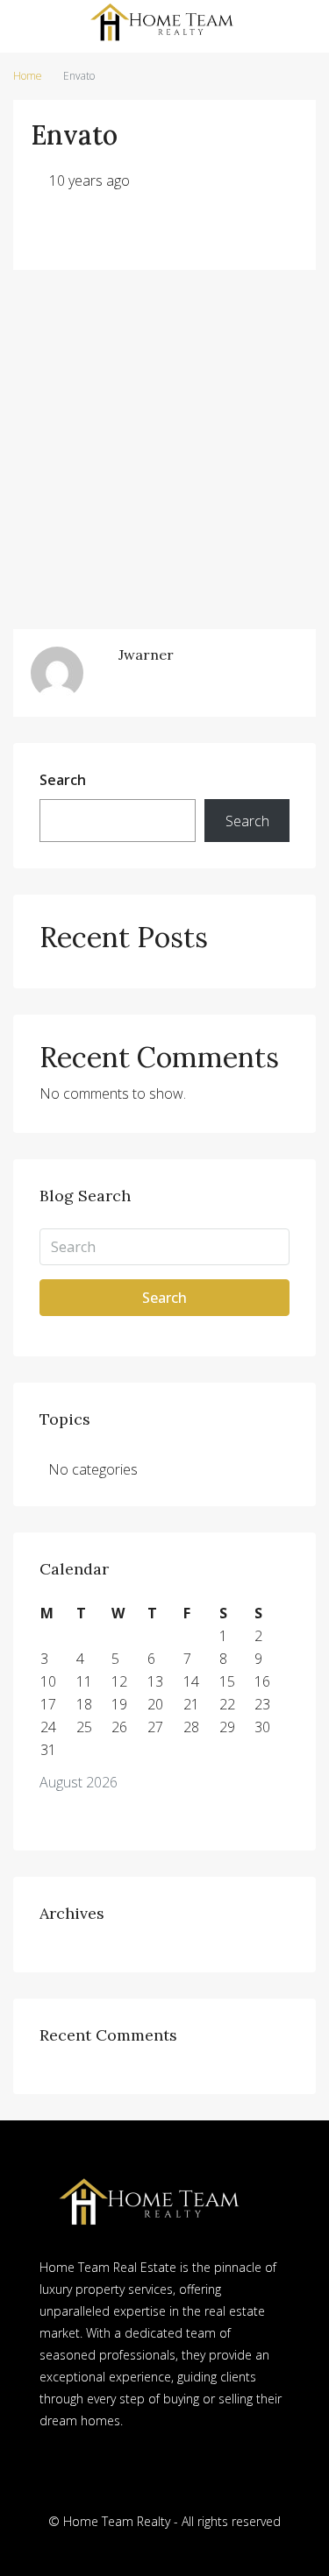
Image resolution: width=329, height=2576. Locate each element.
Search (63, 780)
